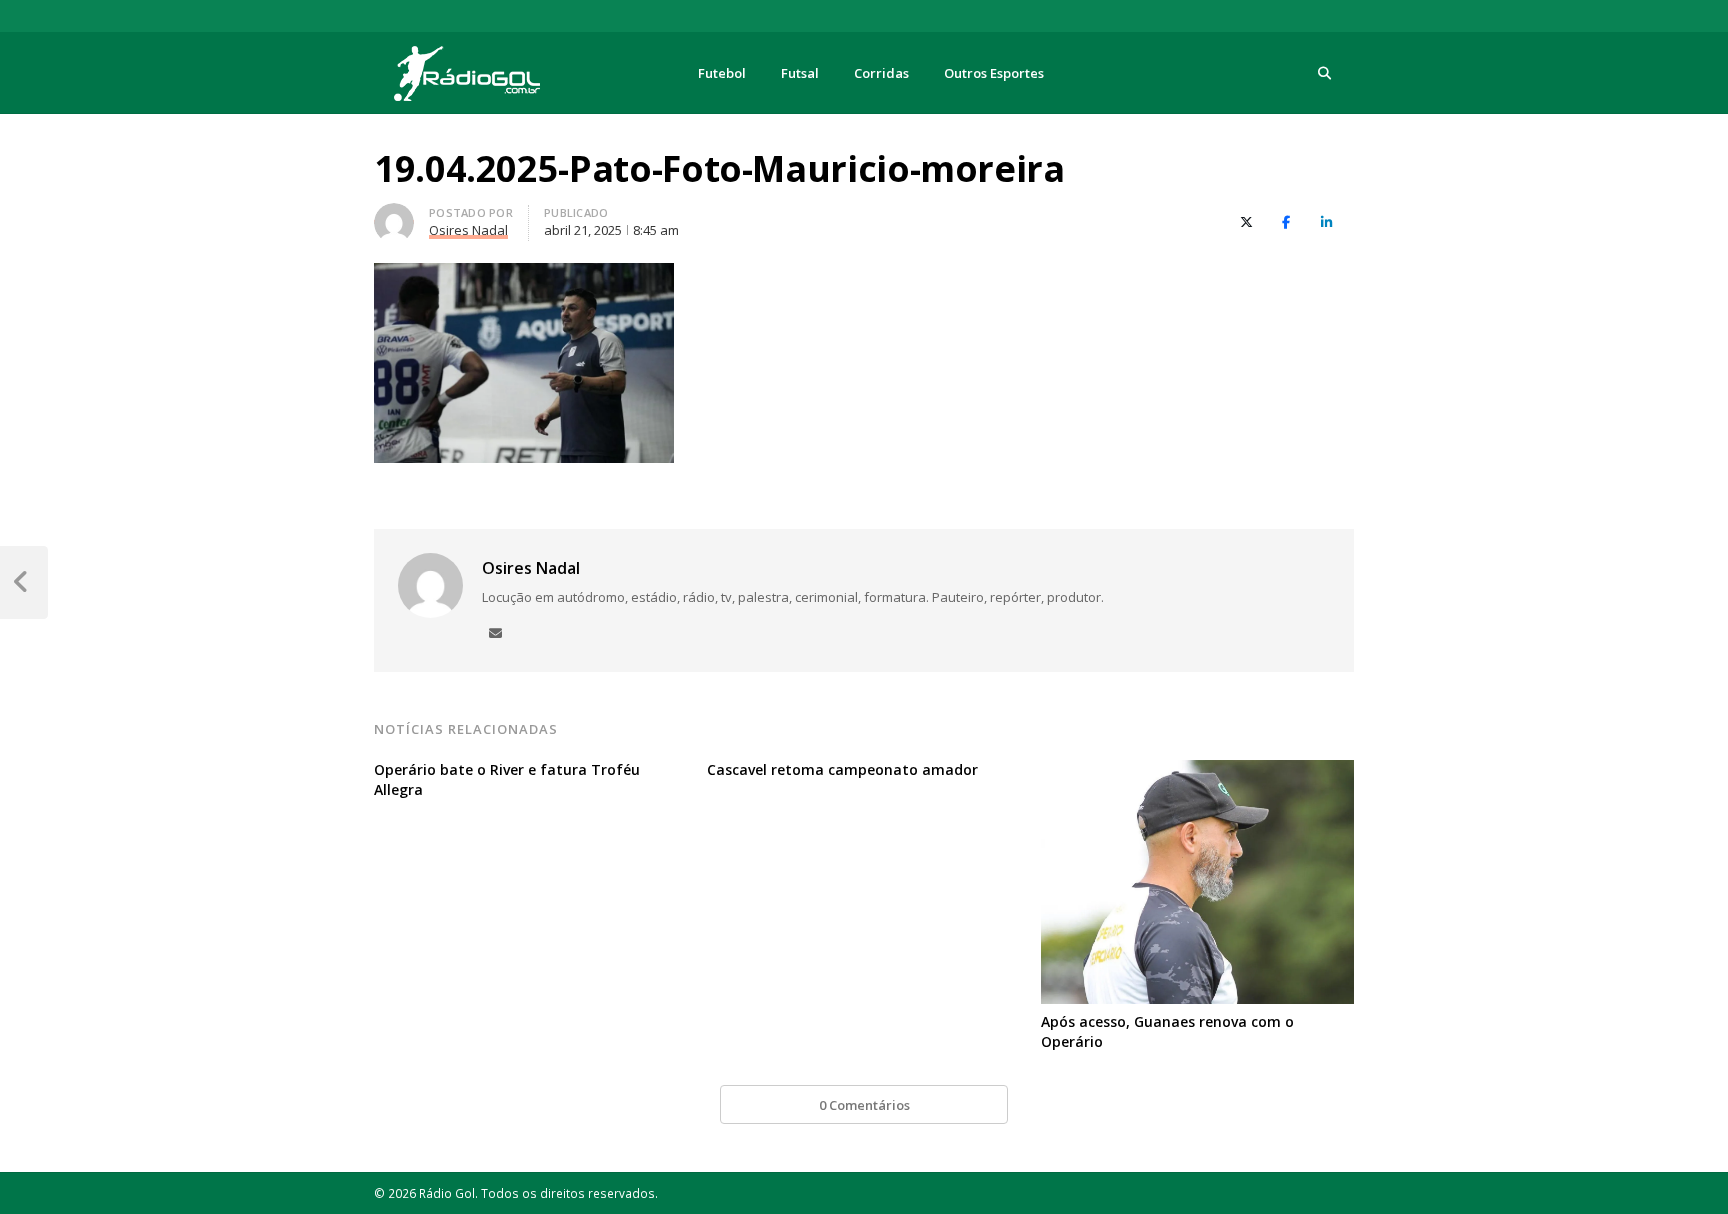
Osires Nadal (531, 568)
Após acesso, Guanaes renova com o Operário (1167, 1031)
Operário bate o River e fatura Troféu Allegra (507, 779)
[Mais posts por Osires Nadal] (394, 215)
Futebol (722, 73)
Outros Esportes (994, 73)
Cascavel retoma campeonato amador (842, 769)
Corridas (881, 73)
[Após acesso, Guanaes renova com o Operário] (1197, 772)
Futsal (800, 73)
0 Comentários (864, 1105)
